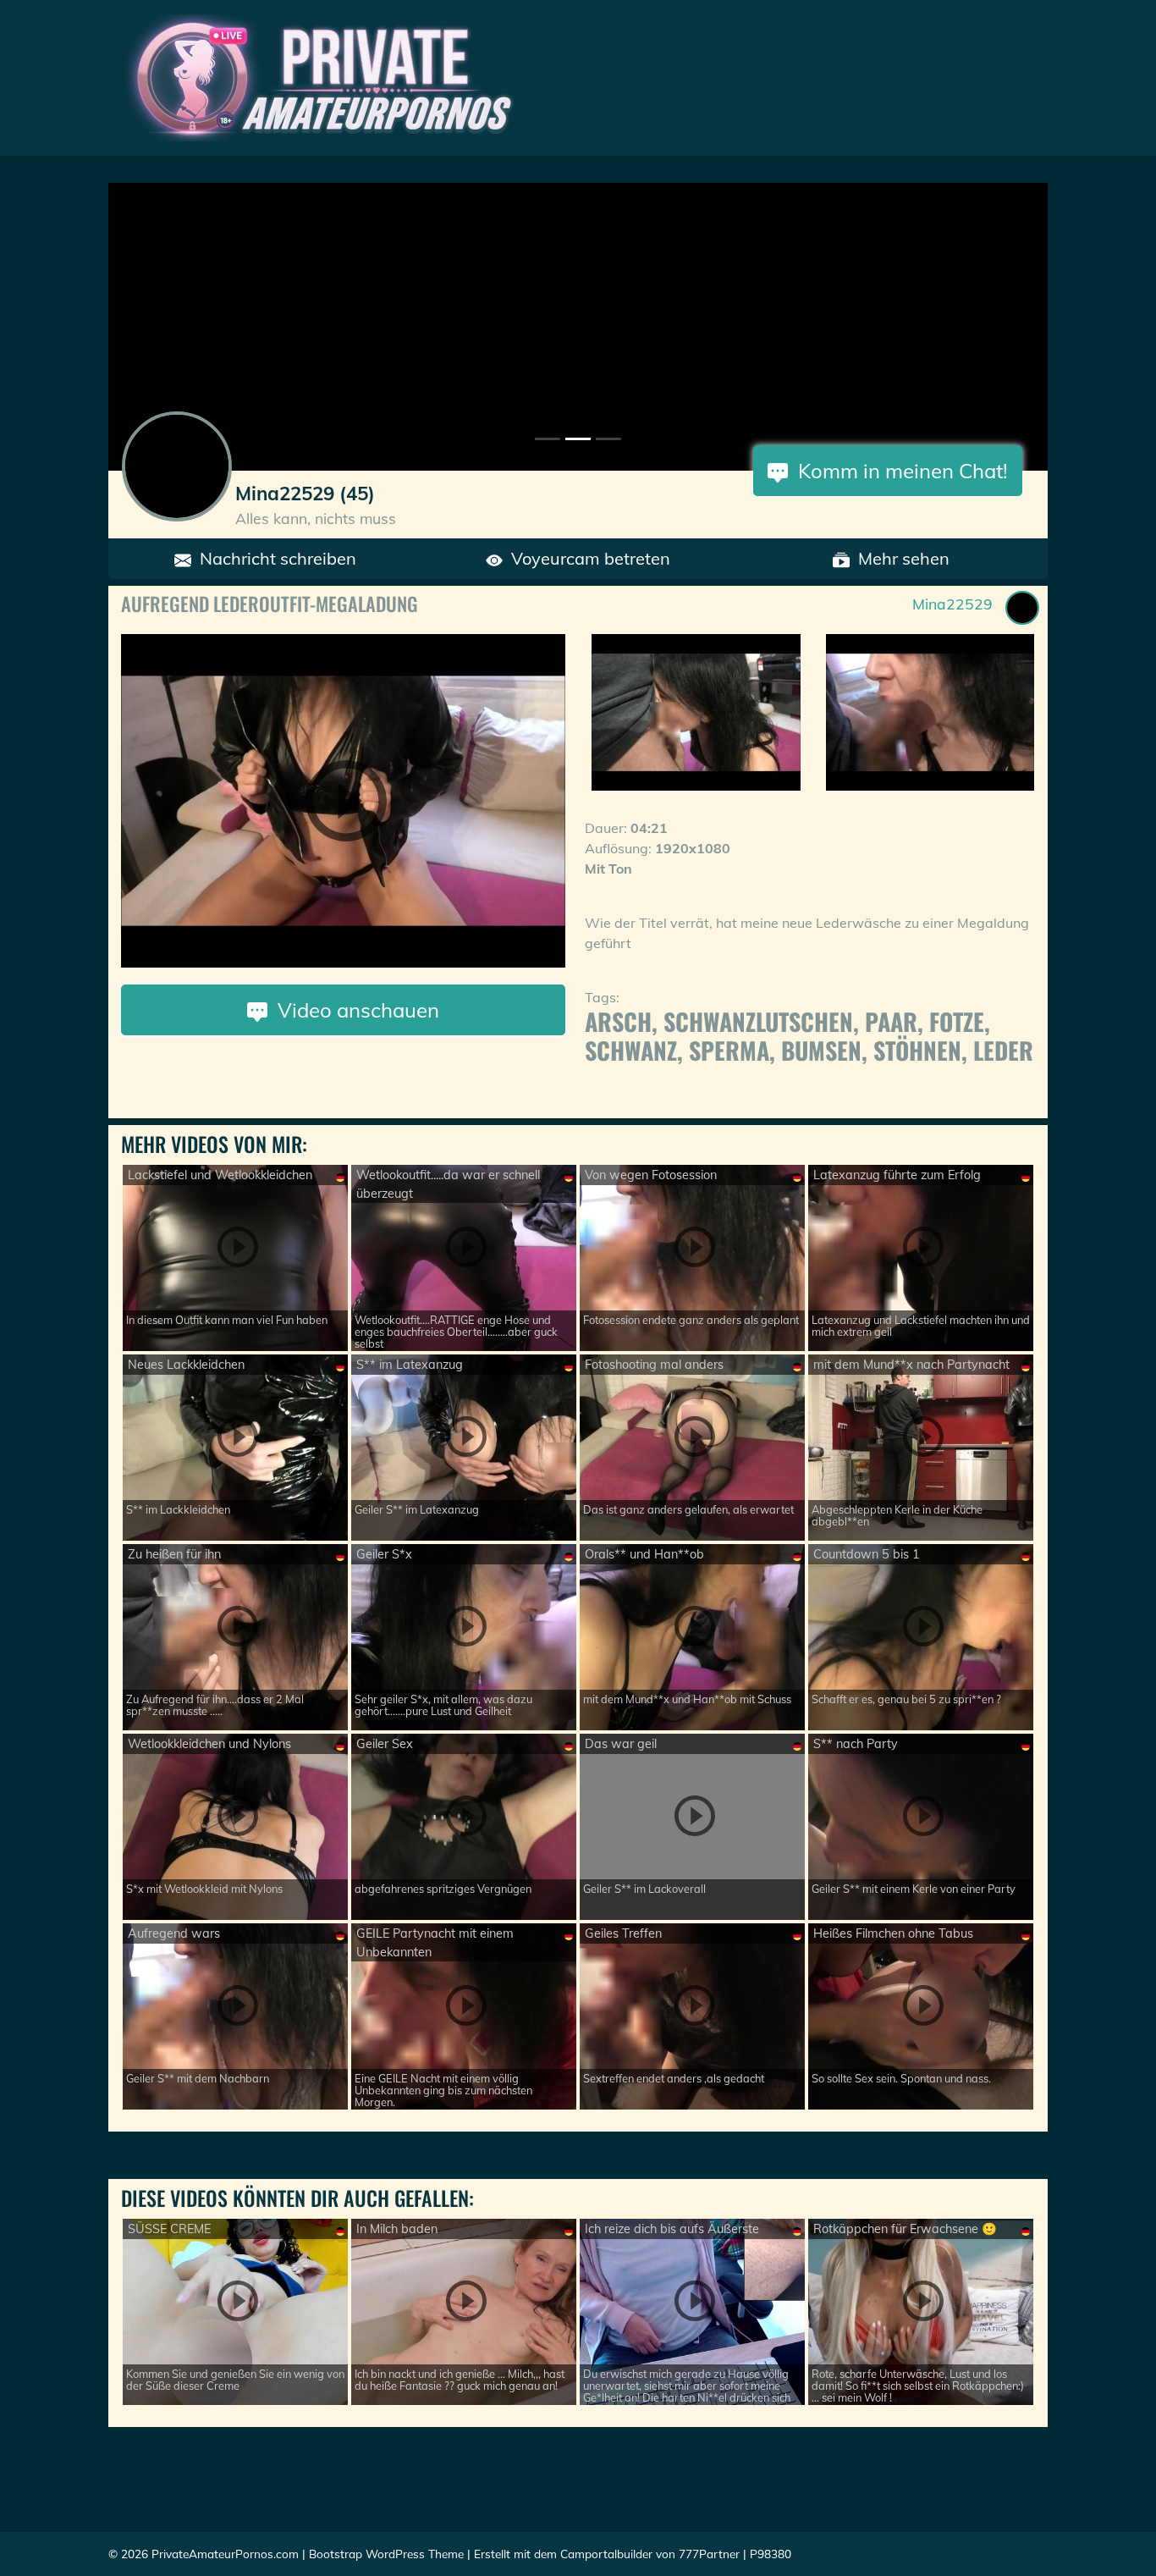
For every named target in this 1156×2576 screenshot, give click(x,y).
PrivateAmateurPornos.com (225, 2554)
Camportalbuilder (606, 2554)
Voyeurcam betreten (586, 558)
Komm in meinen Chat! (898, 471)
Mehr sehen (900, 558)
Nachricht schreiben (274, 558)
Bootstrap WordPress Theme (386, 2554)
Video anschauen (353, 1010)
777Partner (709, 2554)
